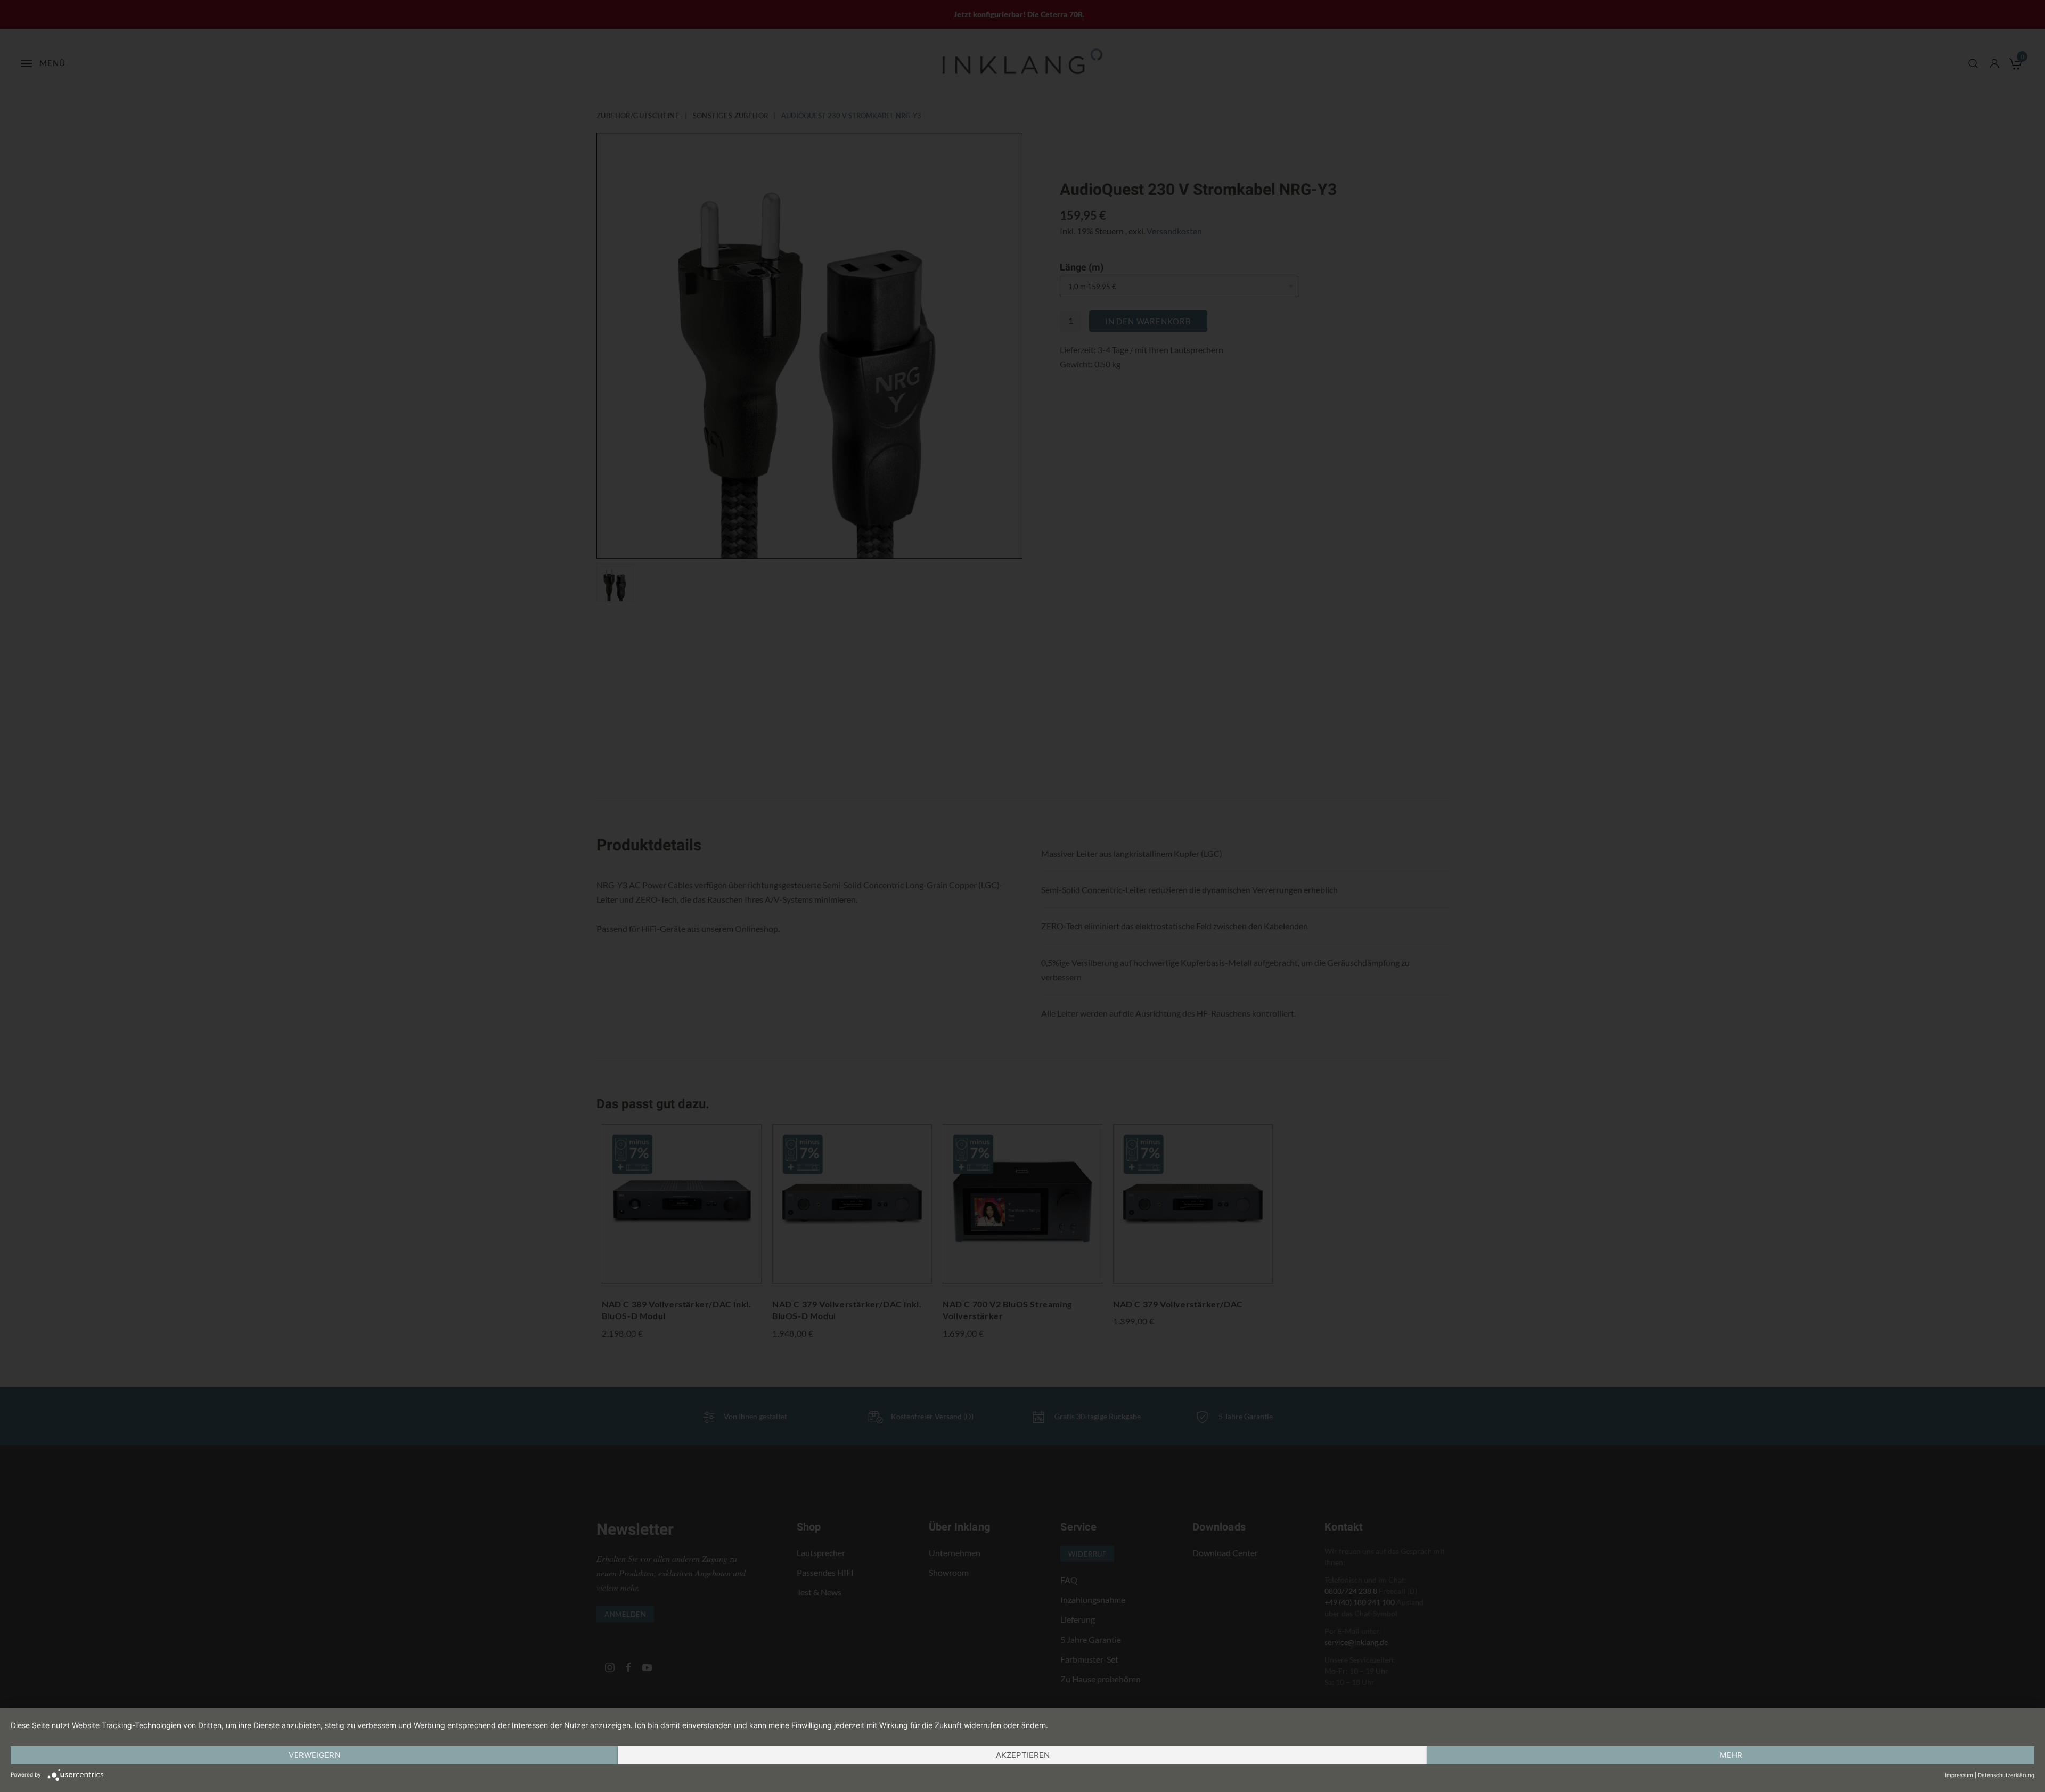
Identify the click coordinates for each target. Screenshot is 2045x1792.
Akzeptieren (1023, 1755)
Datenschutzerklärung (2006, 1775)
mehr (1731, 1755)
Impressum (1959, 1775)
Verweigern (314, 1755)
